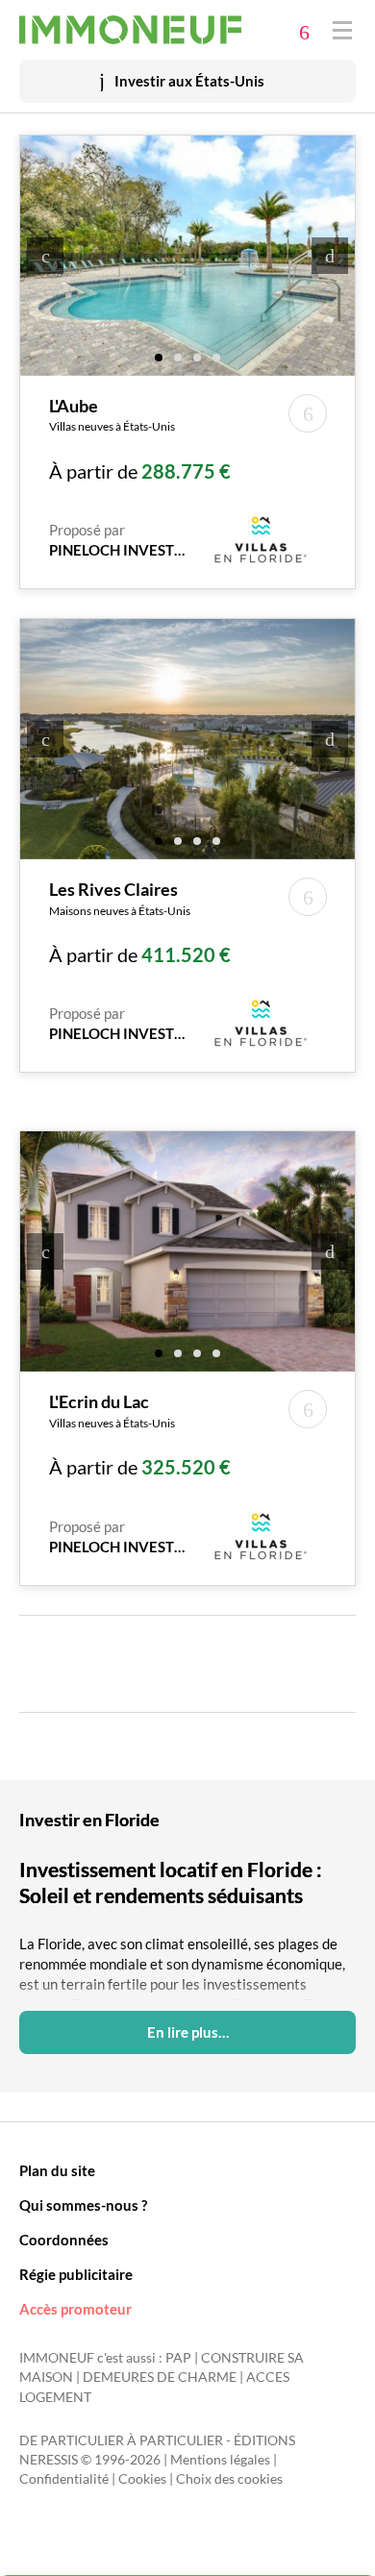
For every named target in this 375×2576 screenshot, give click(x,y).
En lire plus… (188, 2032)
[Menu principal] (342, 29)
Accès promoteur (75, 2309)
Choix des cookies (229, 2479)
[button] (159, 356)
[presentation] (45, 256)
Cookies (142, 2479)
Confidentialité (64, 2479)
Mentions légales (220, 2460)
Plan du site (57, 2170)
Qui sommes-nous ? (83, 2205)
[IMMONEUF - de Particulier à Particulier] (130, 30)
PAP (178, 2358)
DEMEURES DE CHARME (160, 2377)
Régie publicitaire (76, 2274)
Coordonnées (64, 2240)
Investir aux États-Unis (189, 81)
